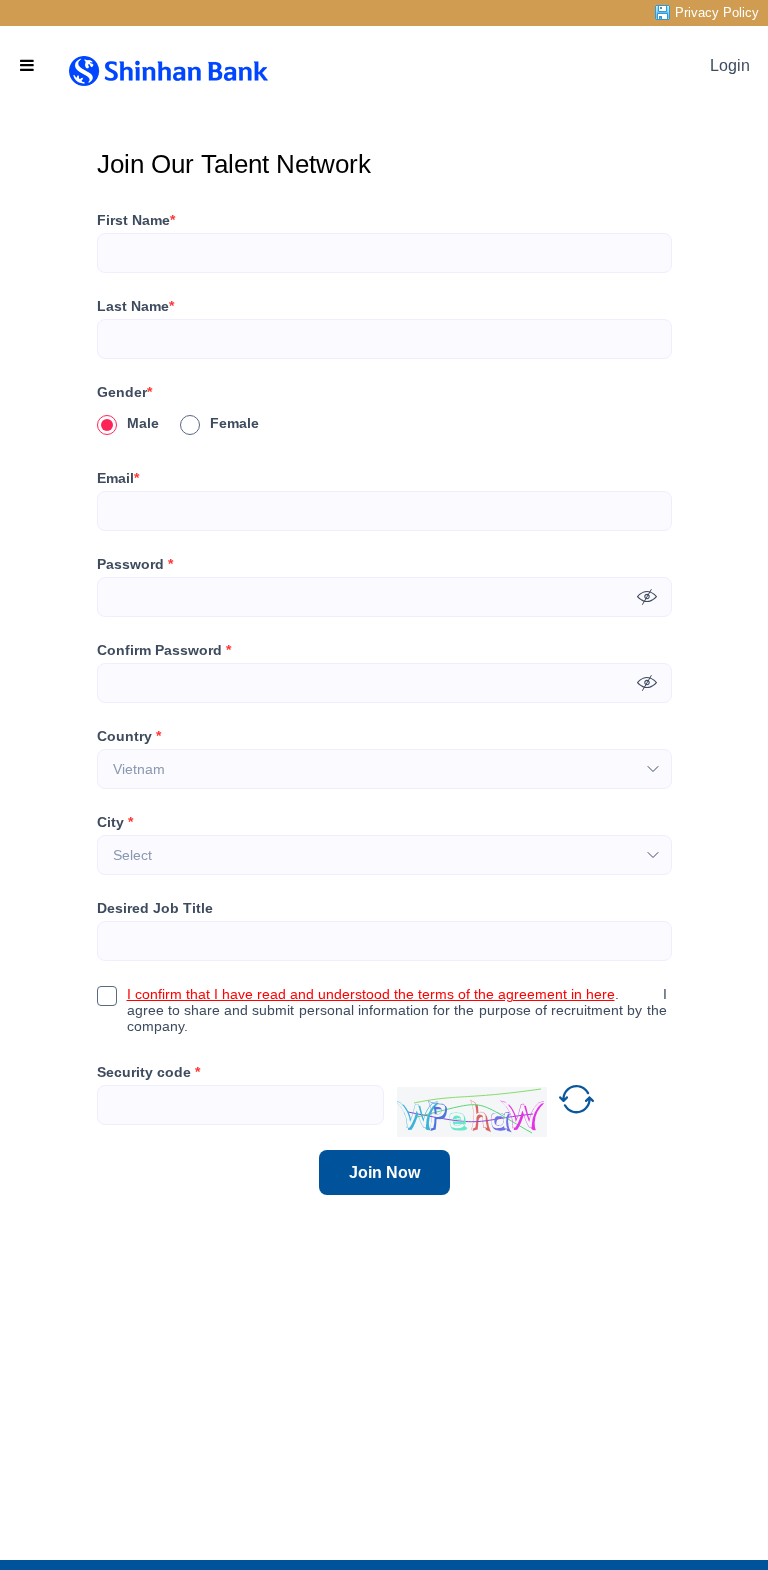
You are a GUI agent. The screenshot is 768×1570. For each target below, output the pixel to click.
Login (730, 65)
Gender (124, 392)
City (115, 822)
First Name (136, 220)
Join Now (384, 1172)
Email (118, 478)
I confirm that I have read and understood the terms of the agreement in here (371, 994)
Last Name (135, 306)
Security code (148, 1072)
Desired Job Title (155, 908)
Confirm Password (164, 650)
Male (143, 423)
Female (234, 423)
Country (129, 736)
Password (135, 564)
